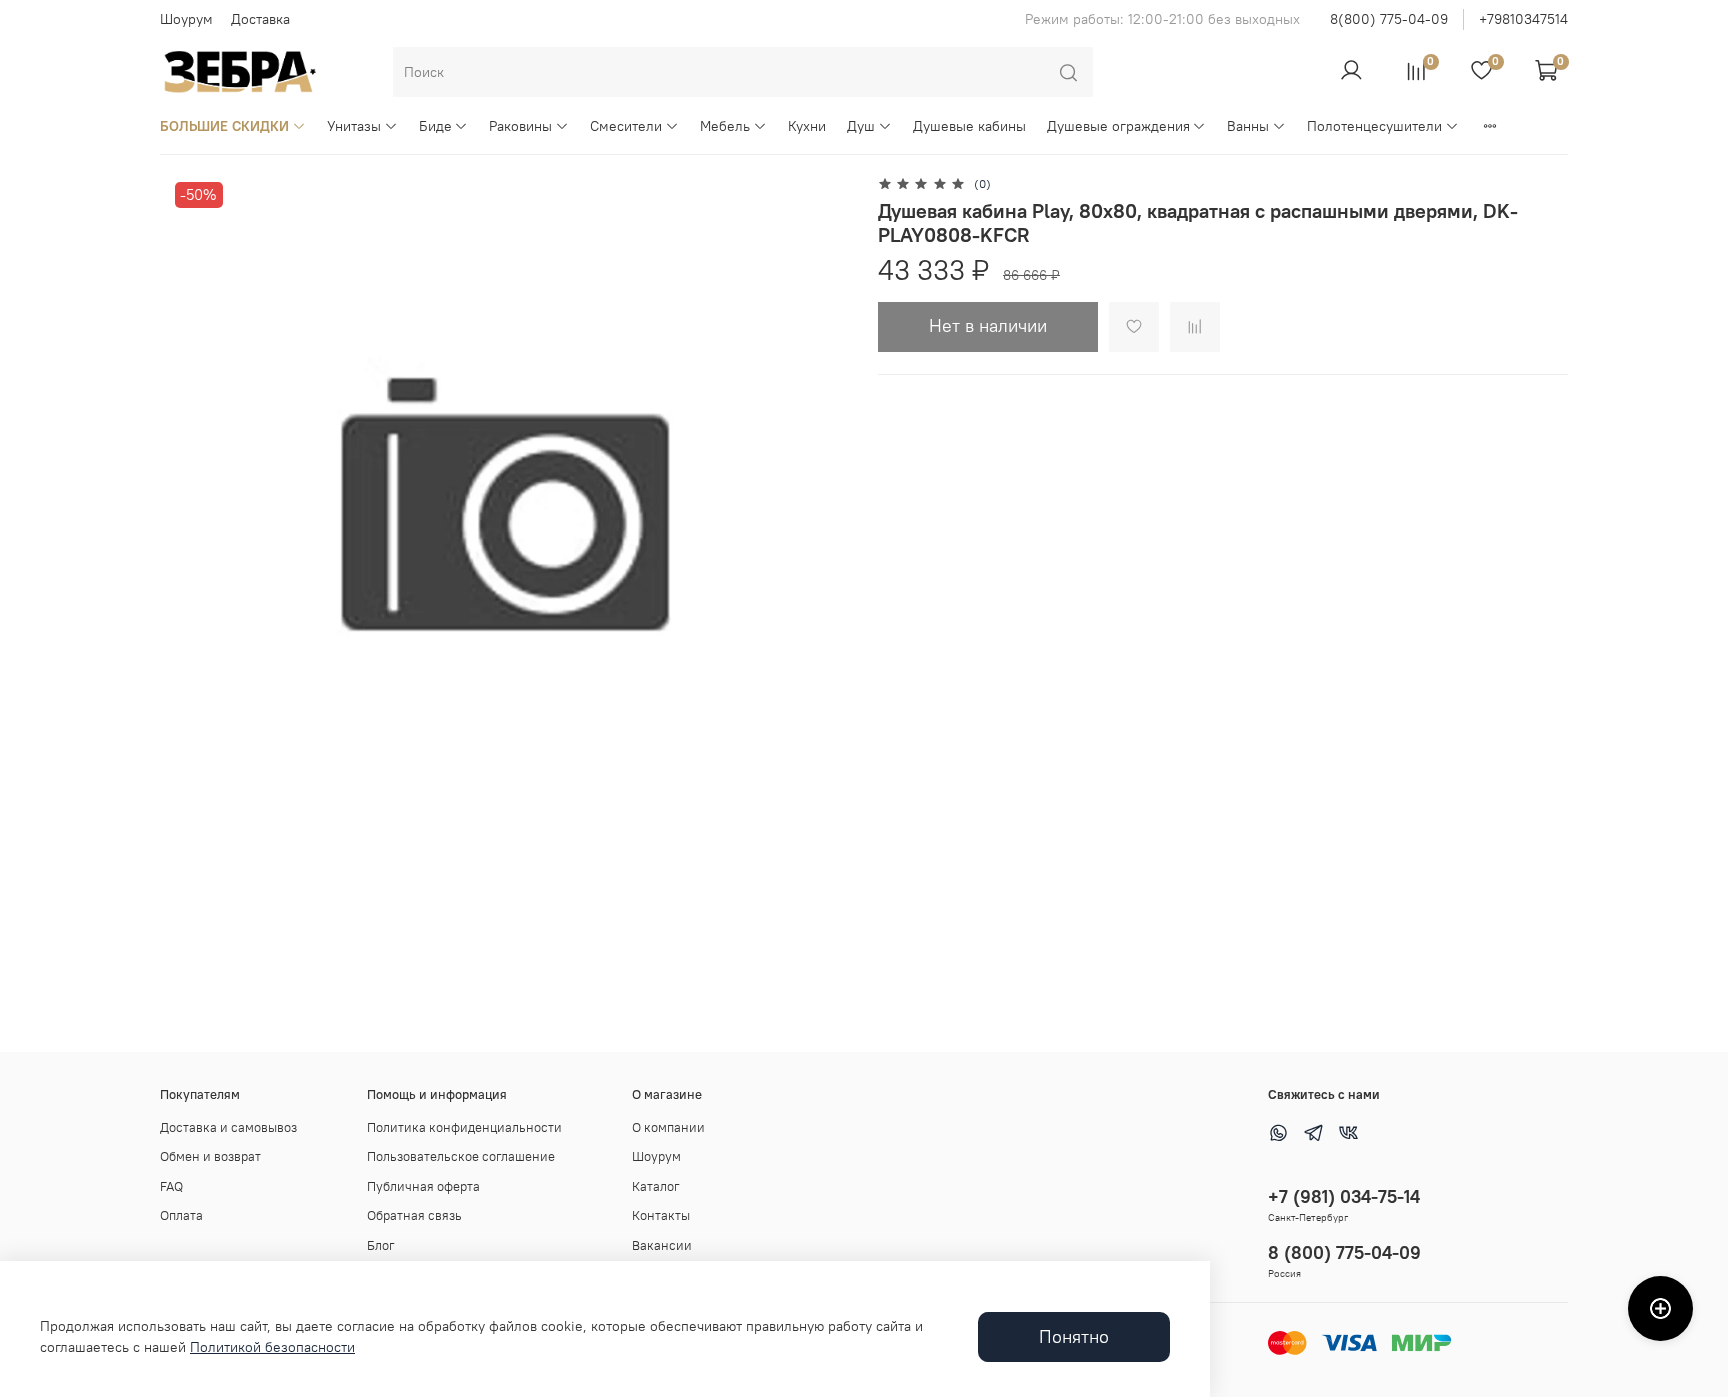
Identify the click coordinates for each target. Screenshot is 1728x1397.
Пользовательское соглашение (461, 1156)
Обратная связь (414, 1215)
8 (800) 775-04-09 (1344, 1252)
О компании (668, 1127)
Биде (435, 126)
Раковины (520, 126)
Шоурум (186, 19)
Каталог (656, 1186)
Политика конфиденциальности (464, 1127)
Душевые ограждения (1118, 126)
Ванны (1248, 126)
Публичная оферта (423, 1186)
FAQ (171, 1186)
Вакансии (662, 1245)
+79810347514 (1523, 19)
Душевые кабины (969, 126)
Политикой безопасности (272, 1347)
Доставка (260, 19)
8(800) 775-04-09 (1389, 19)
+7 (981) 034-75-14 (1344, 1196)
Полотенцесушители (1374, 126)
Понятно (1074, 1337)
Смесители (626, 126)
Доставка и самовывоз (228, 1127)
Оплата (181, 1215)
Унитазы (354, 126)
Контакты (661, 1215)
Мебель (725, 126)
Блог (381, 1245)
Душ (861, 126)
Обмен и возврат (210, 1156)
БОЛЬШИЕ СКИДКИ (224, 126)
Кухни (807, 126)
